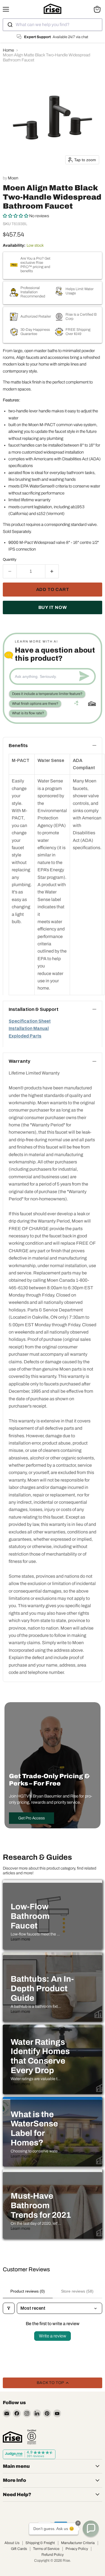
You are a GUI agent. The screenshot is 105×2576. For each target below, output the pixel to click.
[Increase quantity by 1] (52, 571)
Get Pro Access (32, 1818)
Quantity (10, 559)
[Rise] (12, 2437)
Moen (13, 178)
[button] (16, 216)
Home (8, 50)
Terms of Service (46, 2549)
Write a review (53, 2336)
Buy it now (53, 607)
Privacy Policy (77, 2549)
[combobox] (53, 25)
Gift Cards (19, 2549)
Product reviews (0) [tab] (28, 2291)
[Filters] (9, 2308)
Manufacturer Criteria (78, 2543)
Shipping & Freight (40, 2543)
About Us (12, 2543)
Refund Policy (53, 2555)
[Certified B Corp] (32, 2437)
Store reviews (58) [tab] (77, 2291)
